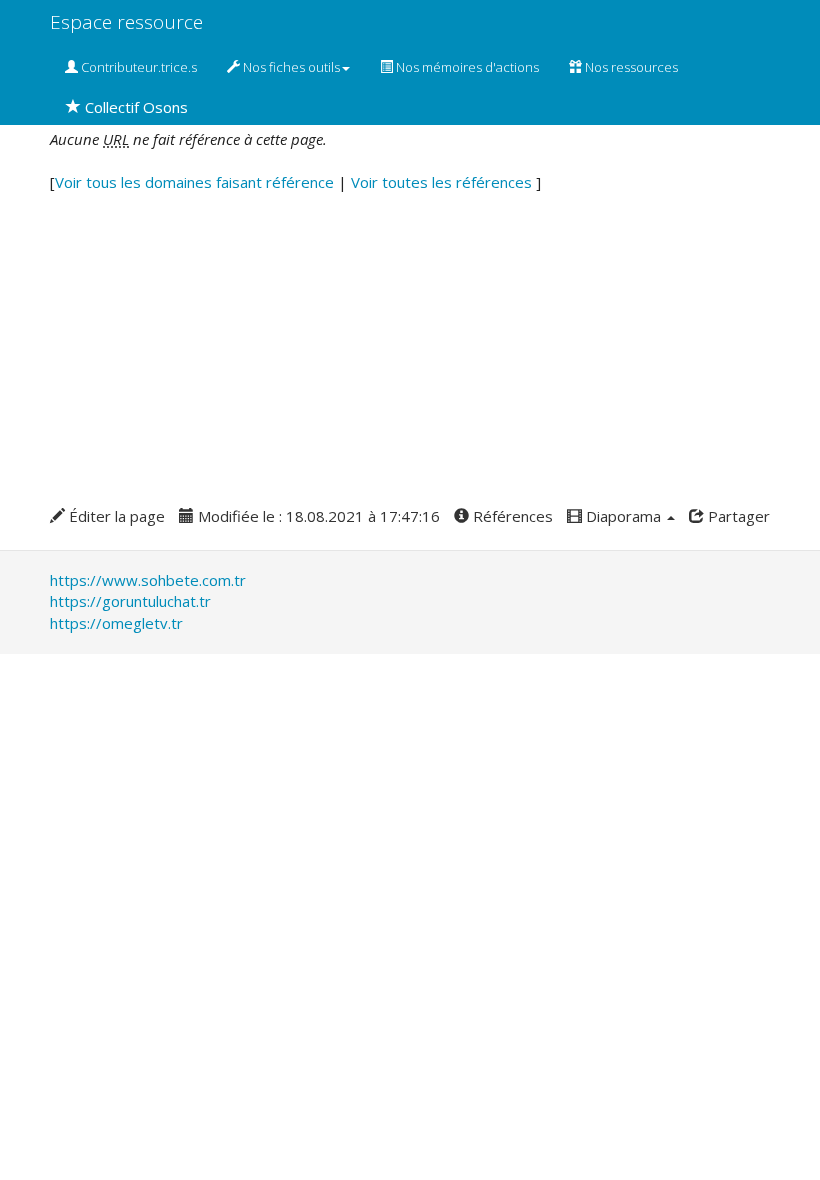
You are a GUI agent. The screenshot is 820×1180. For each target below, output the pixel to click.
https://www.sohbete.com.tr (148, 580)
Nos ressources (630, 67)
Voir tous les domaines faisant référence (196, 182)
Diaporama (623, 516)
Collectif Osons (134, 107)
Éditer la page (115, 516)
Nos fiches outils (290, 67)
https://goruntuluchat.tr (130, 601)
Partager (737, 516)
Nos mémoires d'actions (466, 67)
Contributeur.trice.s (137, 67)
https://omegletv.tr (116, 623)
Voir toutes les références (443, 182)
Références (511, 516)
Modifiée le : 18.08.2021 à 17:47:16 (317, 516)
